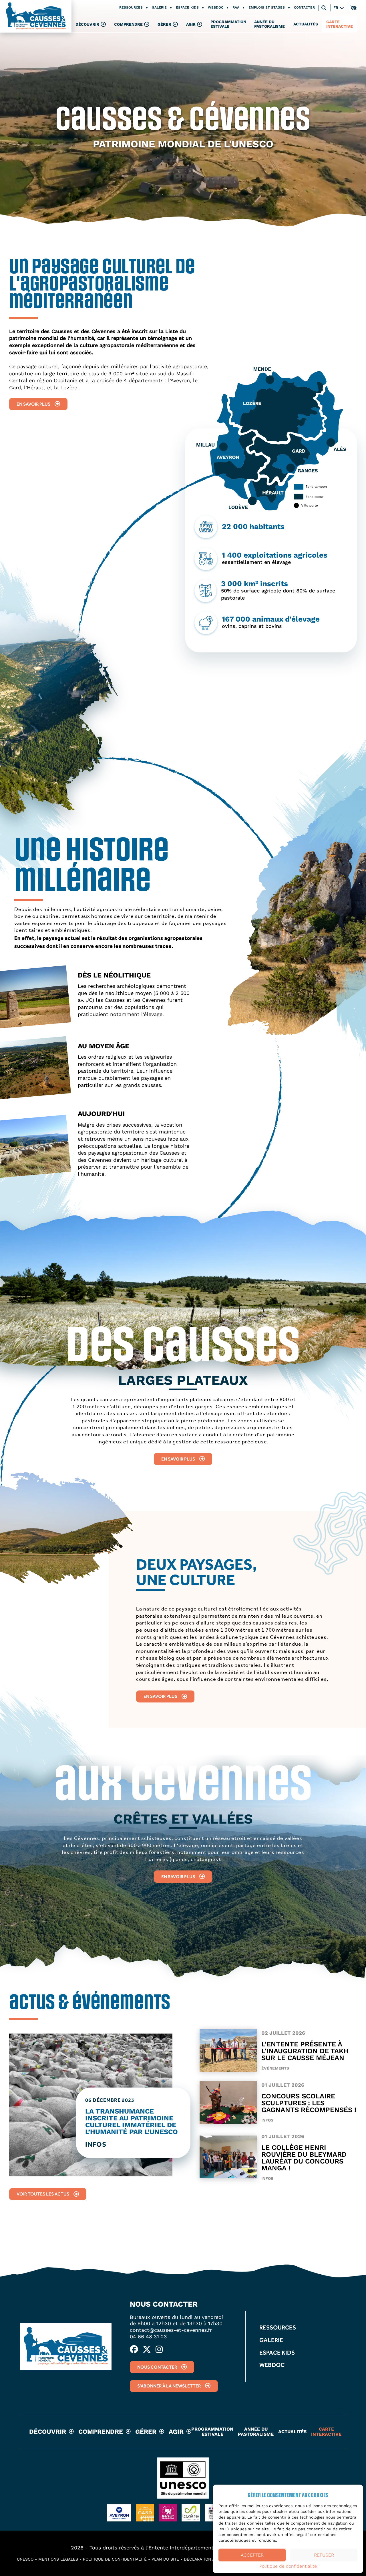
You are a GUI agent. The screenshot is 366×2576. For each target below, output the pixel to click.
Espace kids (187, 8)
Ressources (131, 8)
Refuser (324, 2555)
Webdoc (216, 8)
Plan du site (165, 2559)
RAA (236, 8)
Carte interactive (340, 24)
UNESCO (25, 2559)
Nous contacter (157, 2367)
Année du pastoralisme (269, 24)
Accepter (252, 2555)
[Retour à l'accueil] (36, 16)
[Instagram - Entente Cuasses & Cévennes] (159, 2350)
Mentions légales (58, 2559)
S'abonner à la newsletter (169, 2386)
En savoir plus (33, 404)
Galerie (159, 8)
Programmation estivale (228, 24)
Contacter (304, 8)
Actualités (306, 24)
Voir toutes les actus (43, 2194)
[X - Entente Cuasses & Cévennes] (147, 2350)
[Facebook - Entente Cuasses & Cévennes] (134, 2350)
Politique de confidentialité (288, 2566)
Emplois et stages (267, 8)
